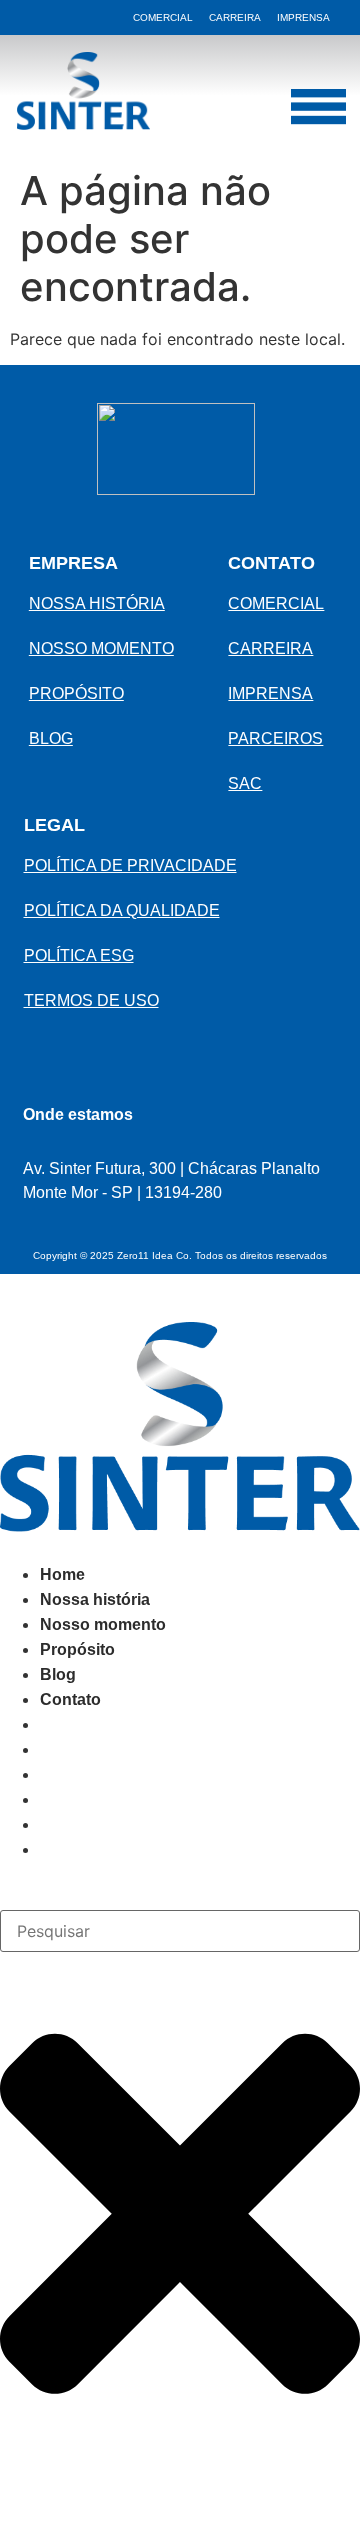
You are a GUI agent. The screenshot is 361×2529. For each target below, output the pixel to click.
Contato (70, 1699)
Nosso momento (103, 1624)
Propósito (77, 1649)
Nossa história (95, 1599)
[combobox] (180, 1931)
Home (62, 1574)
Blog (58, 1674)
